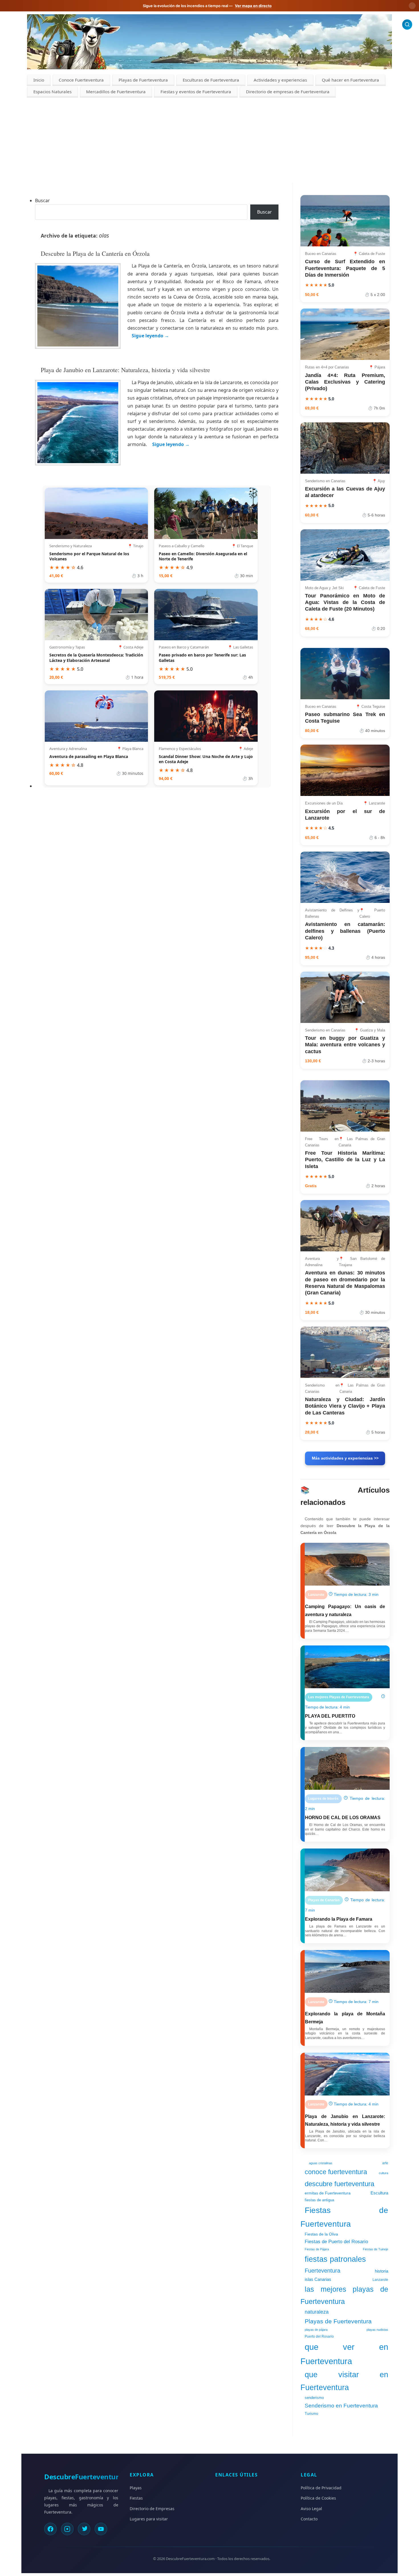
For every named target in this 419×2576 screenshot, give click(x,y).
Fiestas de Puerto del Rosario (336, 2241)
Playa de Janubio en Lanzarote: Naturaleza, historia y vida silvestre (125, 370)
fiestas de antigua (319, 2200)
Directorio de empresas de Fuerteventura (288, 92)
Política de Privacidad (321, 2488)
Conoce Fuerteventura (81, 80)
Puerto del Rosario (319, 2336)
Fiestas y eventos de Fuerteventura (196, 92)
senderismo (314, 2398)
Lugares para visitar (149, 2519)
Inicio (39, 80)
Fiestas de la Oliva (321, 2234)
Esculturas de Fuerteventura (211, 80)
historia (382, 2271)
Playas (136, 2488)
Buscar (42, 200)
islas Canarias (318, 2279)
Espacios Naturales (52, 92)
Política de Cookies (318, 2498)
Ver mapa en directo (253, 6)
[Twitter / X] (84, 2529)
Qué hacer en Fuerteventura (350, 80)
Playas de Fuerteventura (143, 80)
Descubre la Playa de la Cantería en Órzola (95, 253)
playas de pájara (316, 2330)
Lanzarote (380, 2280)
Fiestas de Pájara (317, 2249)
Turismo (311, 2414)
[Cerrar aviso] (412, 6)
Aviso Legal (311, 2509)
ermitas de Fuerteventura (328, 2193)
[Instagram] (67, 2529)
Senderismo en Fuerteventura (341, 2406)
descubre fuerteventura (339, 2184)
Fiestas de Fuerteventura (344, 2217)
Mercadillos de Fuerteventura (116, 92)
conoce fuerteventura (336, 2172)
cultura (384, 2173)
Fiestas (136, 2498)
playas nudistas (377, 2330)
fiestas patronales (335, 2259)
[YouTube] (101, 2529)
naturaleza (317, 2312)
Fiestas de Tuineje (376, 2249)
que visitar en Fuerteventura (344, 2381)
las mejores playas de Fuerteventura (344, 2295)
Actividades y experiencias (280, 80)
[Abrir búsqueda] (407, 24)
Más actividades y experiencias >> (345, 1458)
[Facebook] (50, 2529)
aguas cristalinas (321, 2163)
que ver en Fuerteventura (344, 2354)
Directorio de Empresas (152, 2509)
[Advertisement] (209, 140)
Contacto (309, 2519)
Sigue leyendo (150, 336)
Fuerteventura (323, 2270)
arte (385, 2163)
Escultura (379, 2193)
